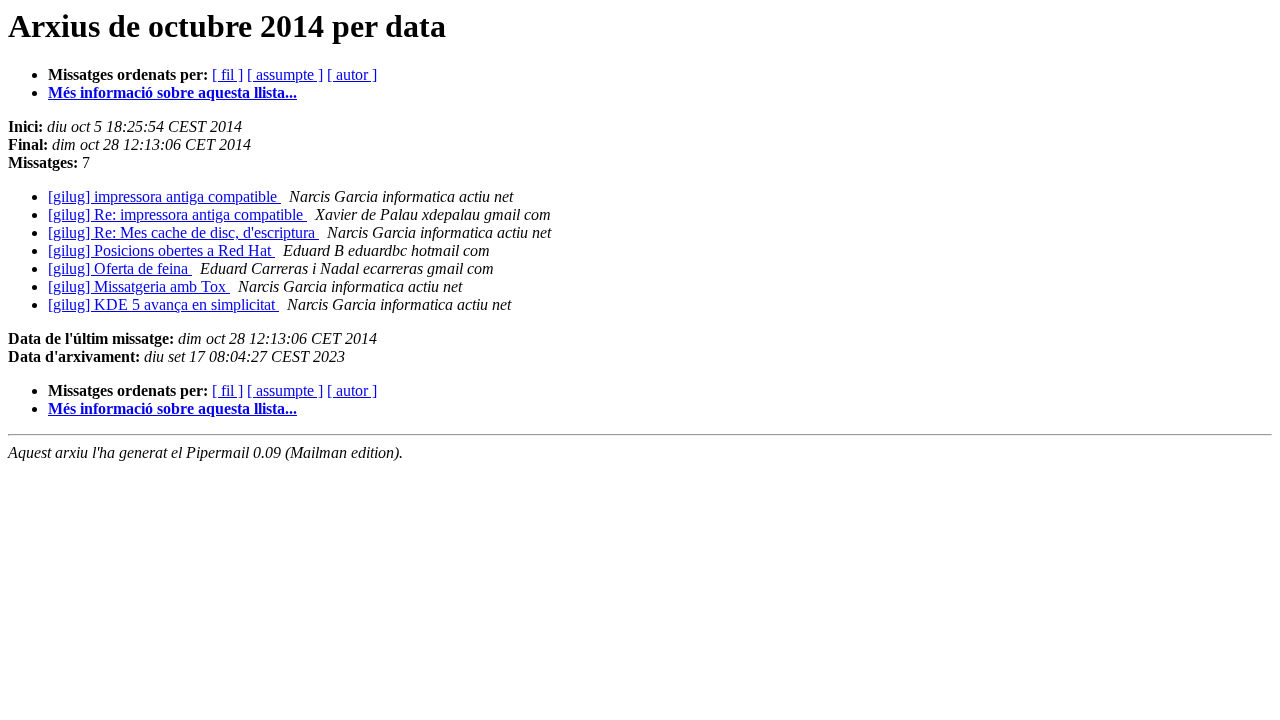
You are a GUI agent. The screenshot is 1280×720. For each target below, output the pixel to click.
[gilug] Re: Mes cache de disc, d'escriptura (183, 232)
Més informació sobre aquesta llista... (172, 92)
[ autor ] (352, 74)
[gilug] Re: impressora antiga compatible (177, 214)
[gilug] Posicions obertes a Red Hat (161, 250)
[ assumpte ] (285, 74)
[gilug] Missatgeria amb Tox (139, 286)
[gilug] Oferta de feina (120, 268)
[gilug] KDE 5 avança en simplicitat (163, 304)
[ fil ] (227, 74)
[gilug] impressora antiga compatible (164, 196)
